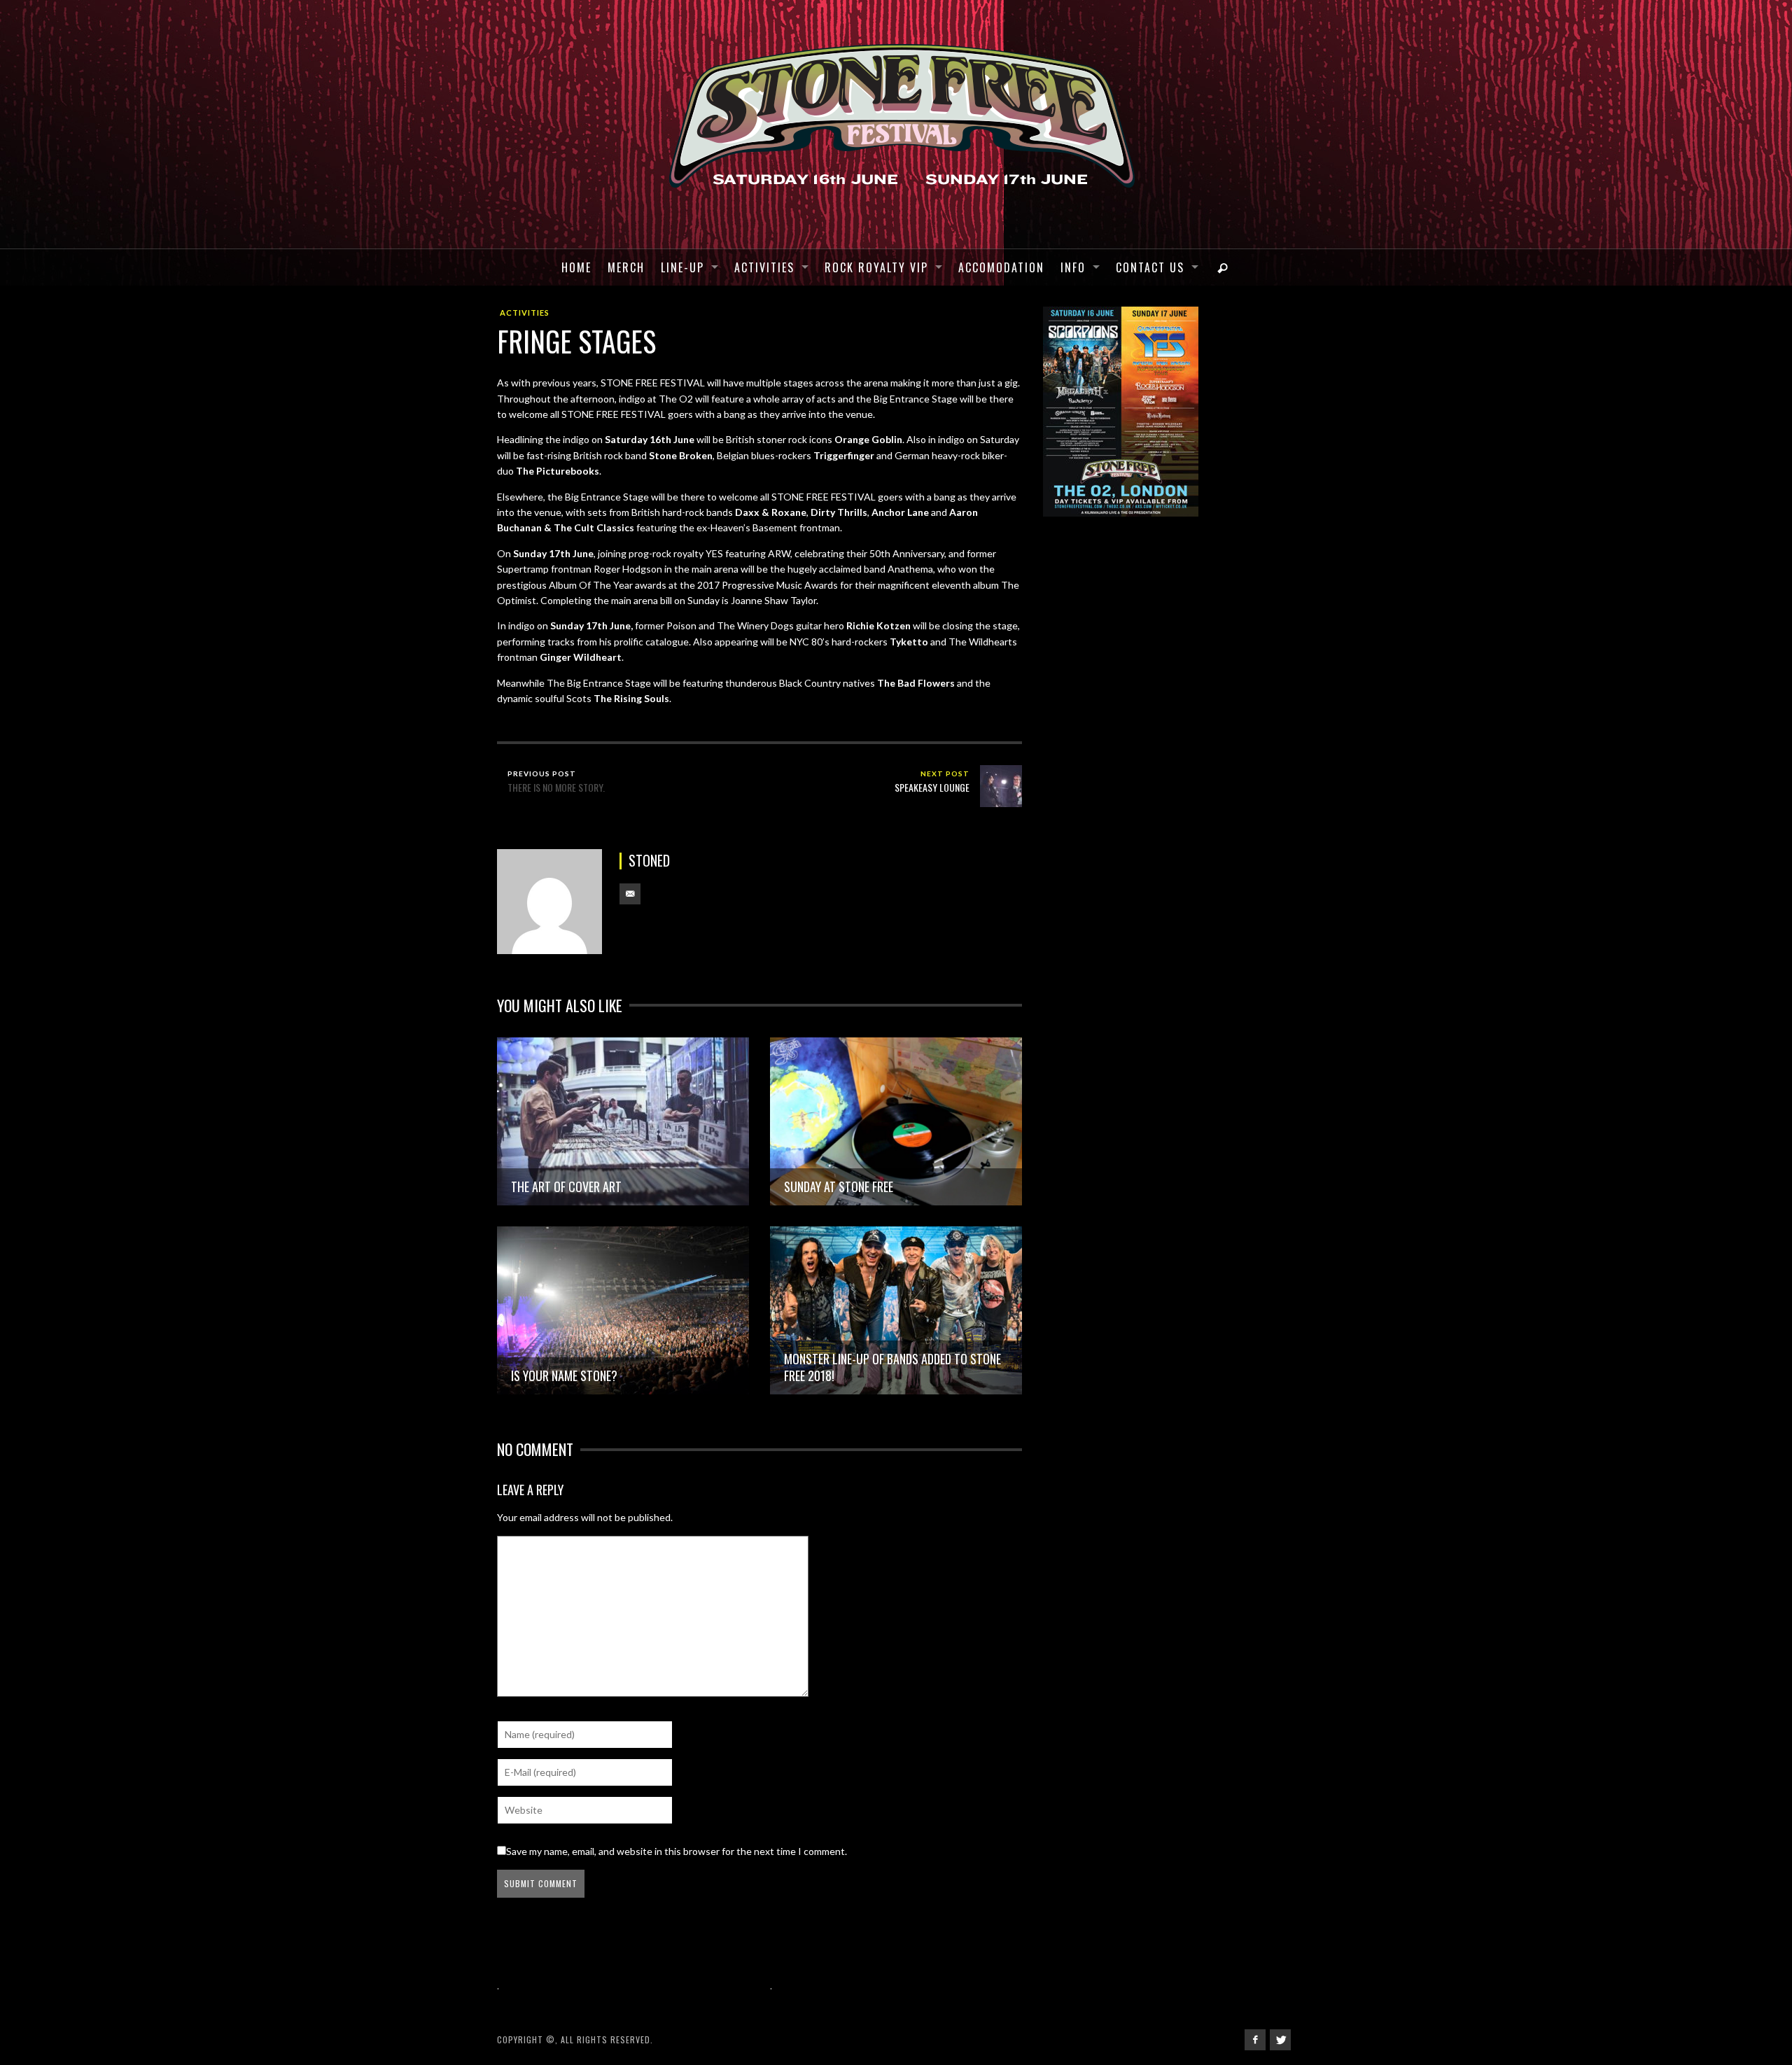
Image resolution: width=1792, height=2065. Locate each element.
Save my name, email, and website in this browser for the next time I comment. (677, 1851)
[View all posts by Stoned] (549, 902)
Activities (525, 313)
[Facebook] (1255, 2040)
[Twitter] (1280, 2040)
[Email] (630, 894)
